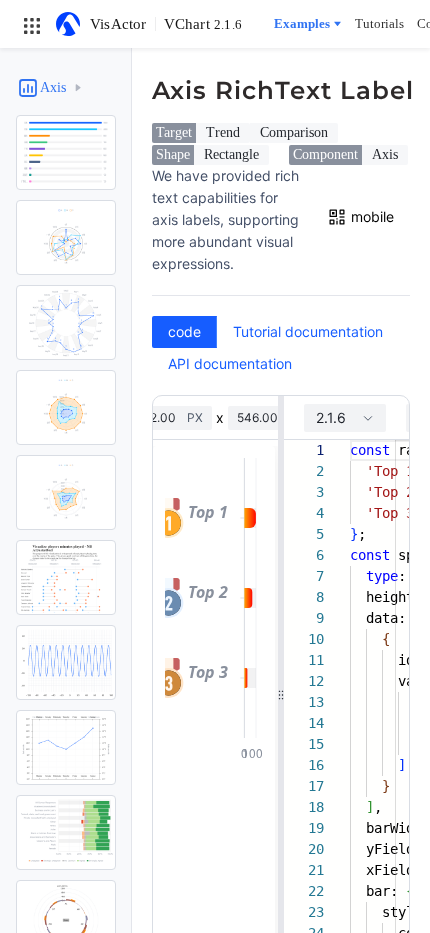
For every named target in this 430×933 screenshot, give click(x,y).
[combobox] (345, 418)
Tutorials (379, 23)
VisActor (118, 24)
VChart (203, 24)
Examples (302, 23)
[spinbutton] (162, 418)
